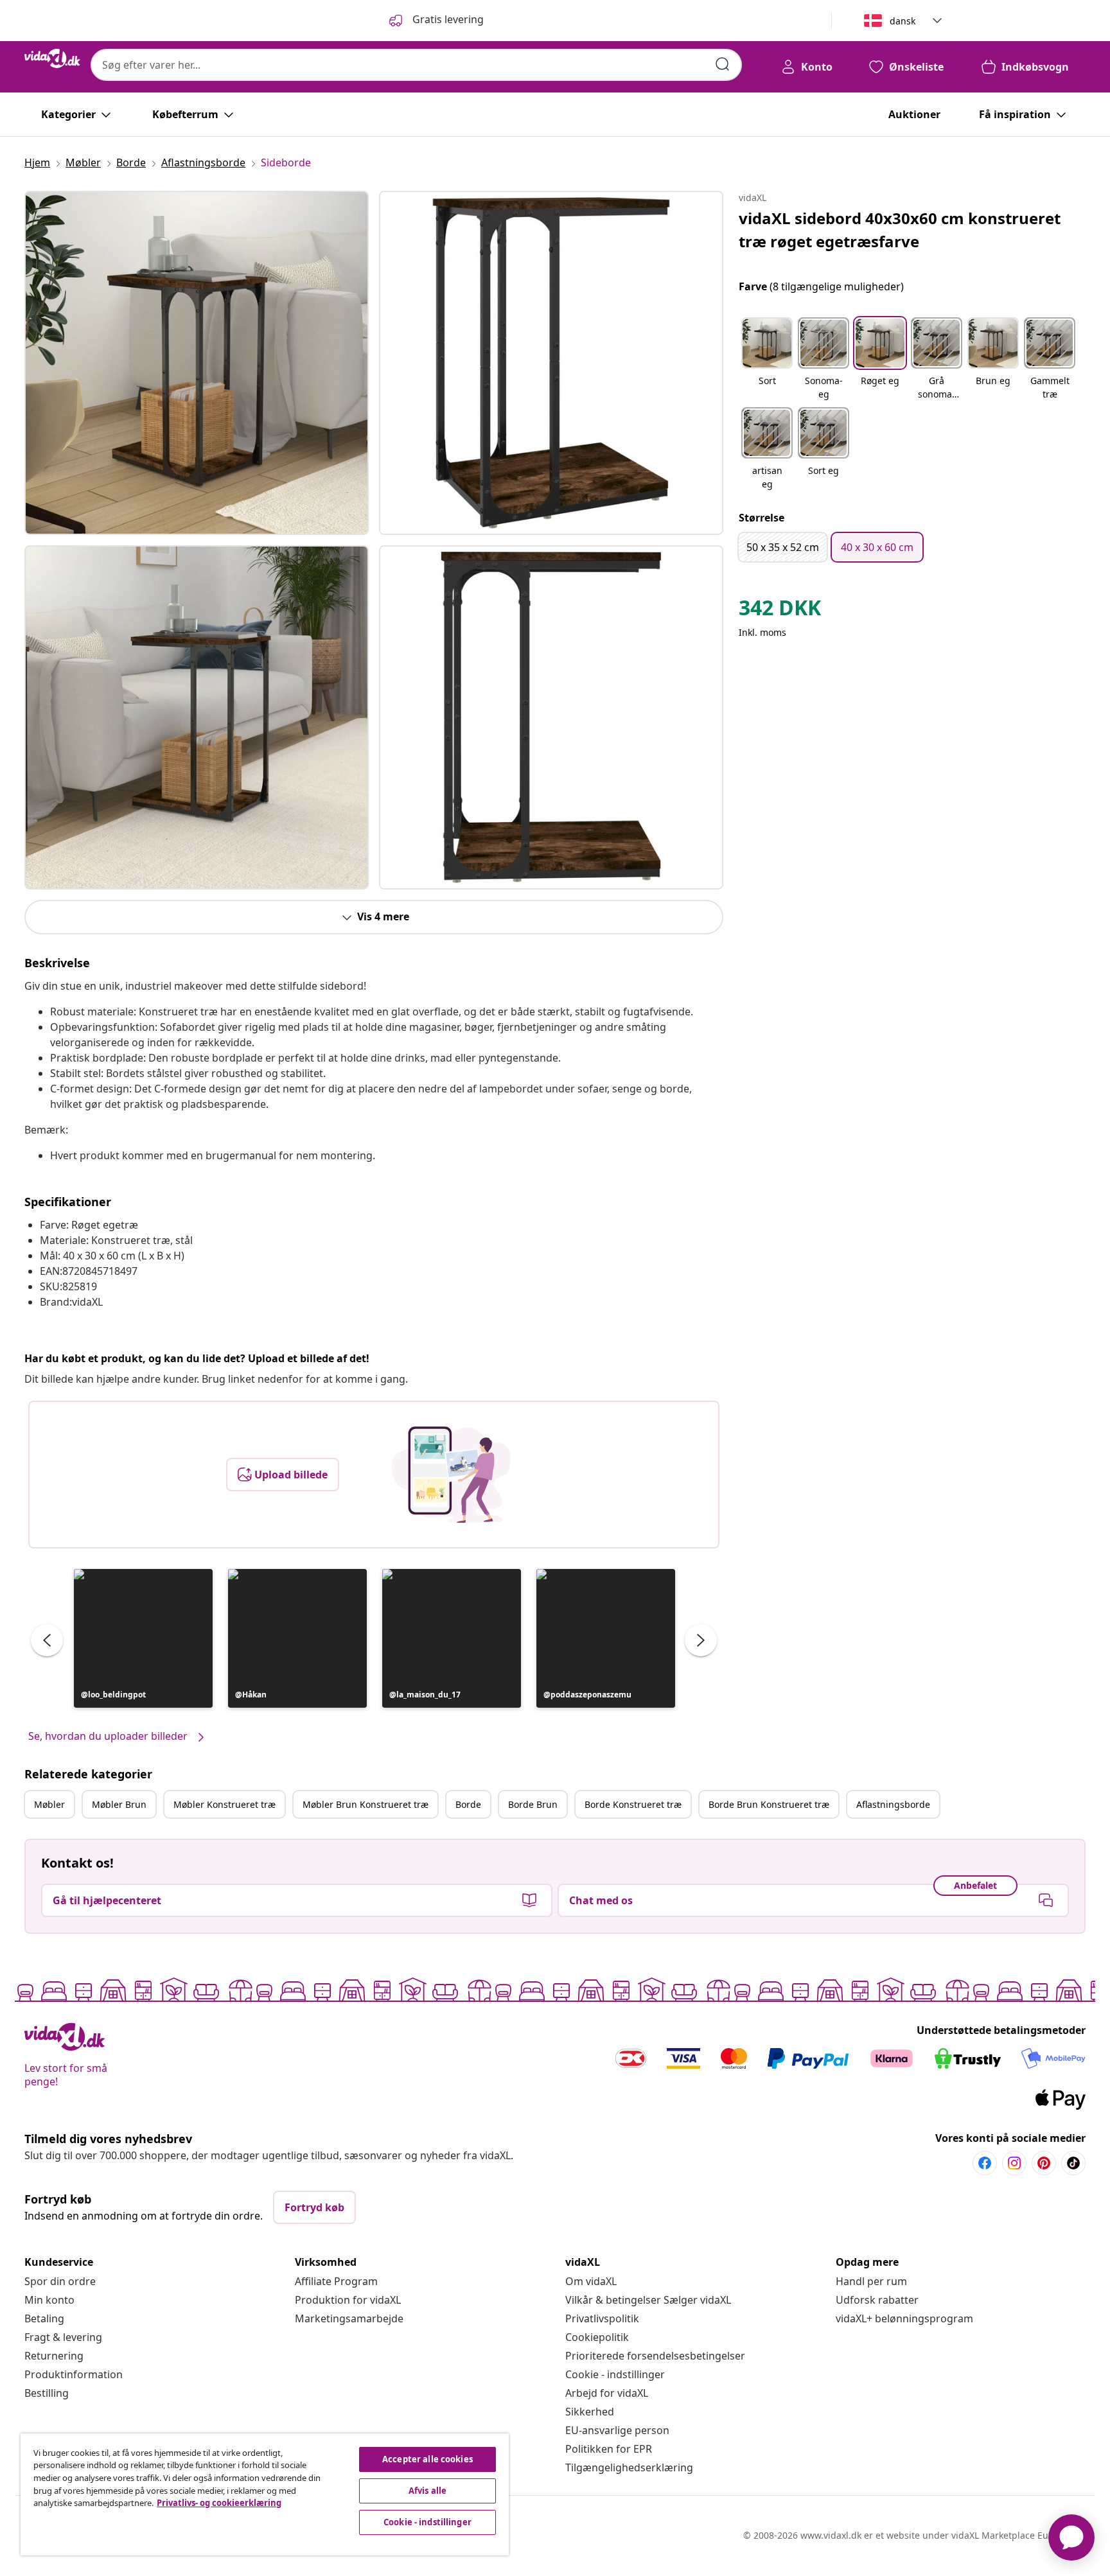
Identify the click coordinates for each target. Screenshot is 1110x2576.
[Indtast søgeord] (723, 64)
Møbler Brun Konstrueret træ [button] (366, 1804)
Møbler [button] (49, 1804)
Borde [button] (468, 1804)
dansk (903, 21)
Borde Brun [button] (533, 1804)
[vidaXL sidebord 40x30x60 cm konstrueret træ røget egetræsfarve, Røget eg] (197, 363)
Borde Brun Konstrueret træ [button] (769, 1804)
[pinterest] (1044, 2163)
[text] (780, 611)
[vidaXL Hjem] (52, 58)
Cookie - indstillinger (615, 2374)
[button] (143, 1638)
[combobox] (416, 65)
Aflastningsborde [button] (893, 1804)
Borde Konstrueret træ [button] (633, 1804)
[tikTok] (1073, 2163)
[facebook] (985, 2163)
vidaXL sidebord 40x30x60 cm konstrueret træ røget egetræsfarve (900, 230)
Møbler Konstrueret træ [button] (225, 1804)
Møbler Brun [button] (119, 1804)
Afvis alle (427, 2491)
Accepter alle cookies (427, 2459)
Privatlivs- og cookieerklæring (219, 2503)
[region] (265, 2494)
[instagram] (1014, 2163)
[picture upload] (451, 1475)
